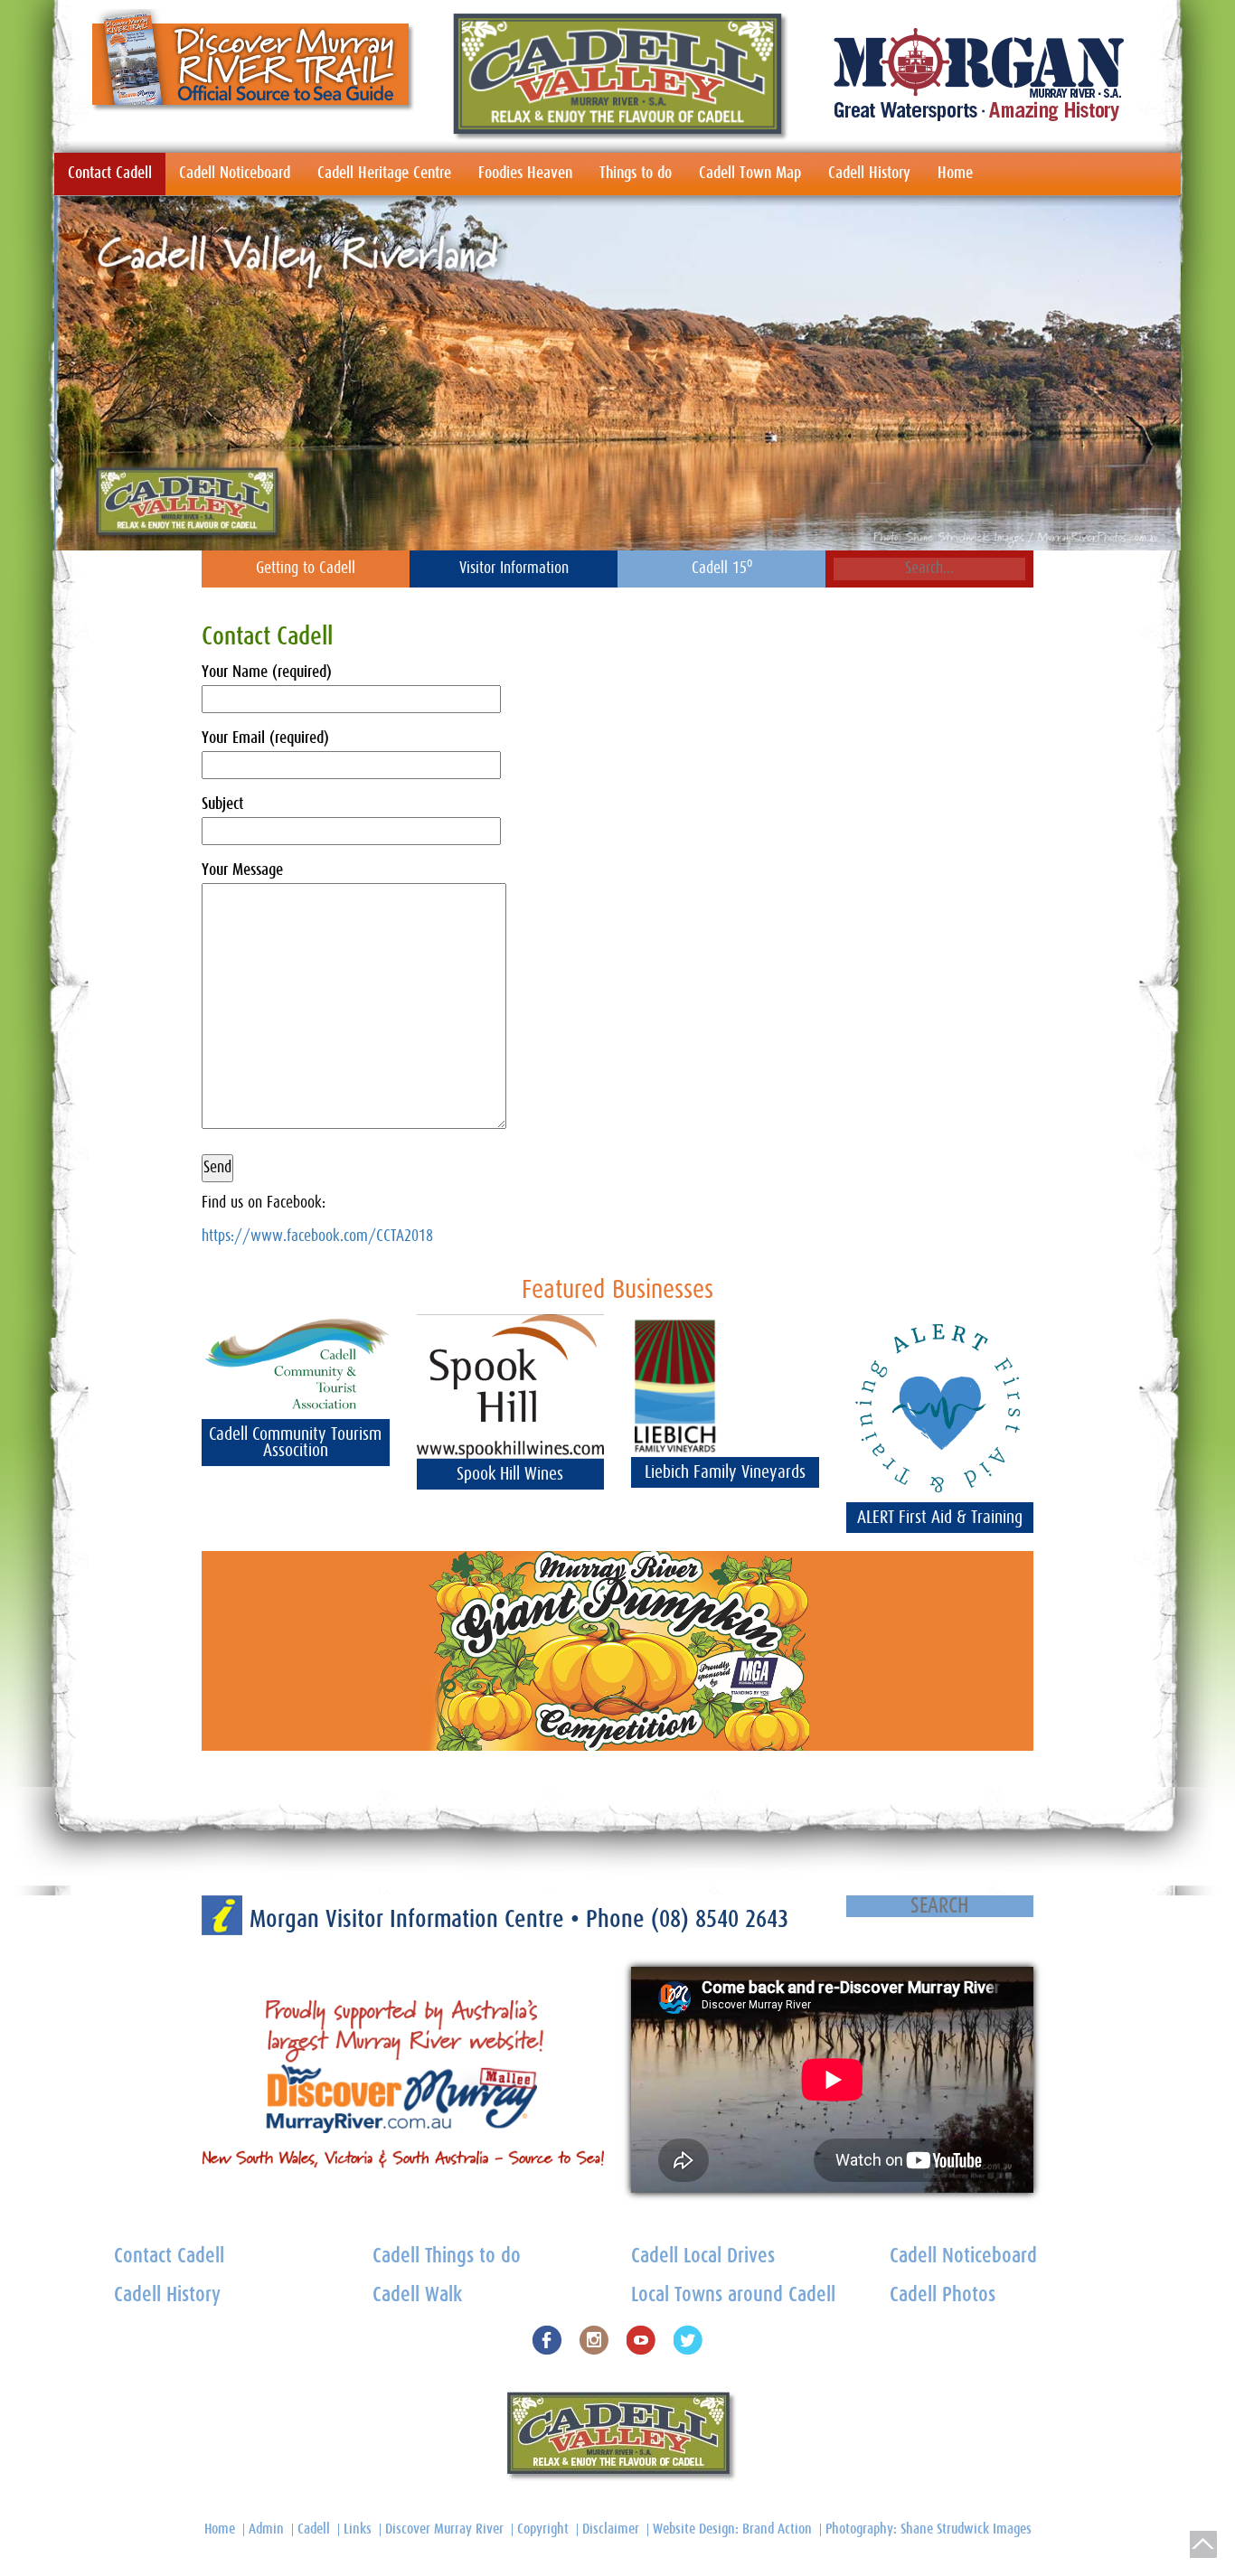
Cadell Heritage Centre (384, 174)
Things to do (636, 174)
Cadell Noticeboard (235, 174)
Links (358, 2529)
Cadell (314, 2529)
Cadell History (869, 174)
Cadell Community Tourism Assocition (295, 1443)
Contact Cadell (110, 174)
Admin (266, 2529)
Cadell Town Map (750, 174)
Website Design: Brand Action (732, 2529)
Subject (222, 804)
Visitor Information (514, 569)
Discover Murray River (444, 2529)
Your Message (242, 870)
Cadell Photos (943, 2295)
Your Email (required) (265, 738)
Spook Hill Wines (510, 1474)
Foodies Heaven (525, 174)
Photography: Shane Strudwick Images (929, 2529)
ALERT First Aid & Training (940, 1518)
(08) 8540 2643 (720, 1919)
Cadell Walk (417, 2295)
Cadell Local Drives (703, 2256)
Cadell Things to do (447, 2256)
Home (955, 174)
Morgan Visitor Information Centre (410, 1919)
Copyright (543, 2529)
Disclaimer (611, 2529)
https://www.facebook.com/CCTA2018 (317, 1236)
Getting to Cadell (306, 569)
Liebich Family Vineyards (725, 1472)
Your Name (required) (267, 672)
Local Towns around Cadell (733, 2295)
